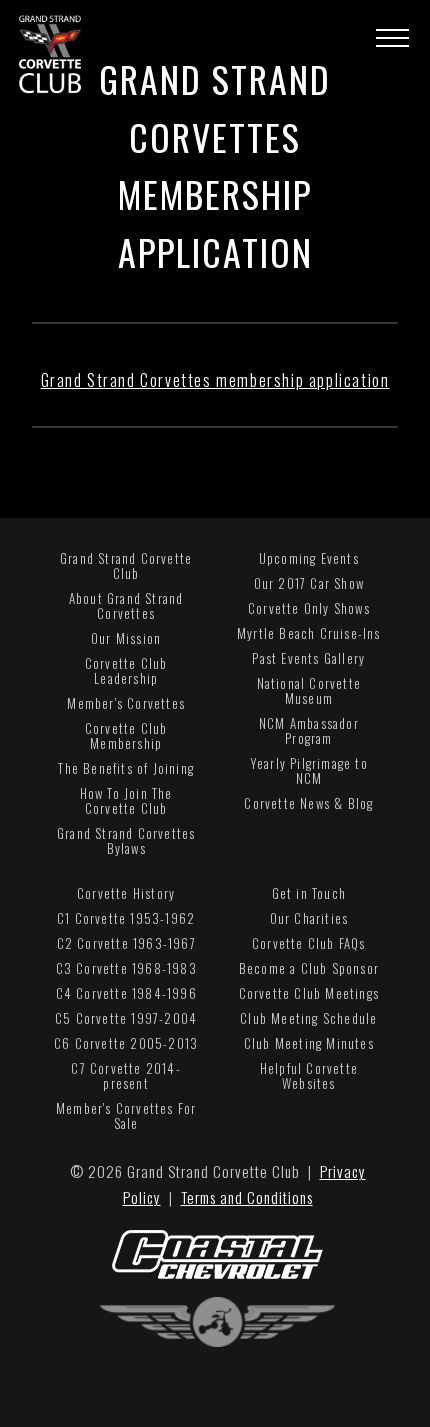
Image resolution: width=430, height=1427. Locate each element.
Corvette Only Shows (309, 608)
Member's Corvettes (126, 703)
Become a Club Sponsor (309, 968)
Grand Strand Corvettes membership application (215, 380)
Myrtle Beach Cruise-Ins (309, 633)
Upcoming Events (309, 558)
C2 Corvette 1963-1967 (126, 943)
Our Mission (126, 638)
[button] (392, 37)
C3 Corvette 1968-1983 (126, 968)
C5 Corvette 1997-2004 (126, 1018)
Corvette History (126, 893)
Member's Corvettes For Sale (126, 1115)
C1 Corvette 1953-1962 (126, 918)
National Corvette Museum (309, 690)
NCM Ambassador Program (309, 730)
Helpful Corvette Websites (309, 1075)
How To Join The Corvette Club (126, 800)
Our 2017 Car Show (309, 583)
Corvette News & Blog (308, 803)
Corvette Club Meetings (309, 993)
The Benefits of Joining (126, 768)
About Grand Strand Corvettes (126, 605)
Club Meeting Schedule (308, 1018)
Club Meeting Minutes (309, 1043)
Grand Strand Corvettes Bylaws (126, 840)
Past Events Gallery (308, 658)
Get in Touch (309, 893)
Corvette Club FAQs (309, 943)
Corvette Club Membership (126, 735)
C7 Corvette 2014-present (125, 1075)
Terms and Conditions (247, 1197)
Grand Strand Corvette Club (126, 565)
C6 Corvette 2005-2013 (126, 1043)
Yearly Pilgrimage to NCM (309, 770)
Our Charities (309, 918)
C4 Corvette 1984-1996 (126, 993)
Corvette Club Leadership (126, 670)
